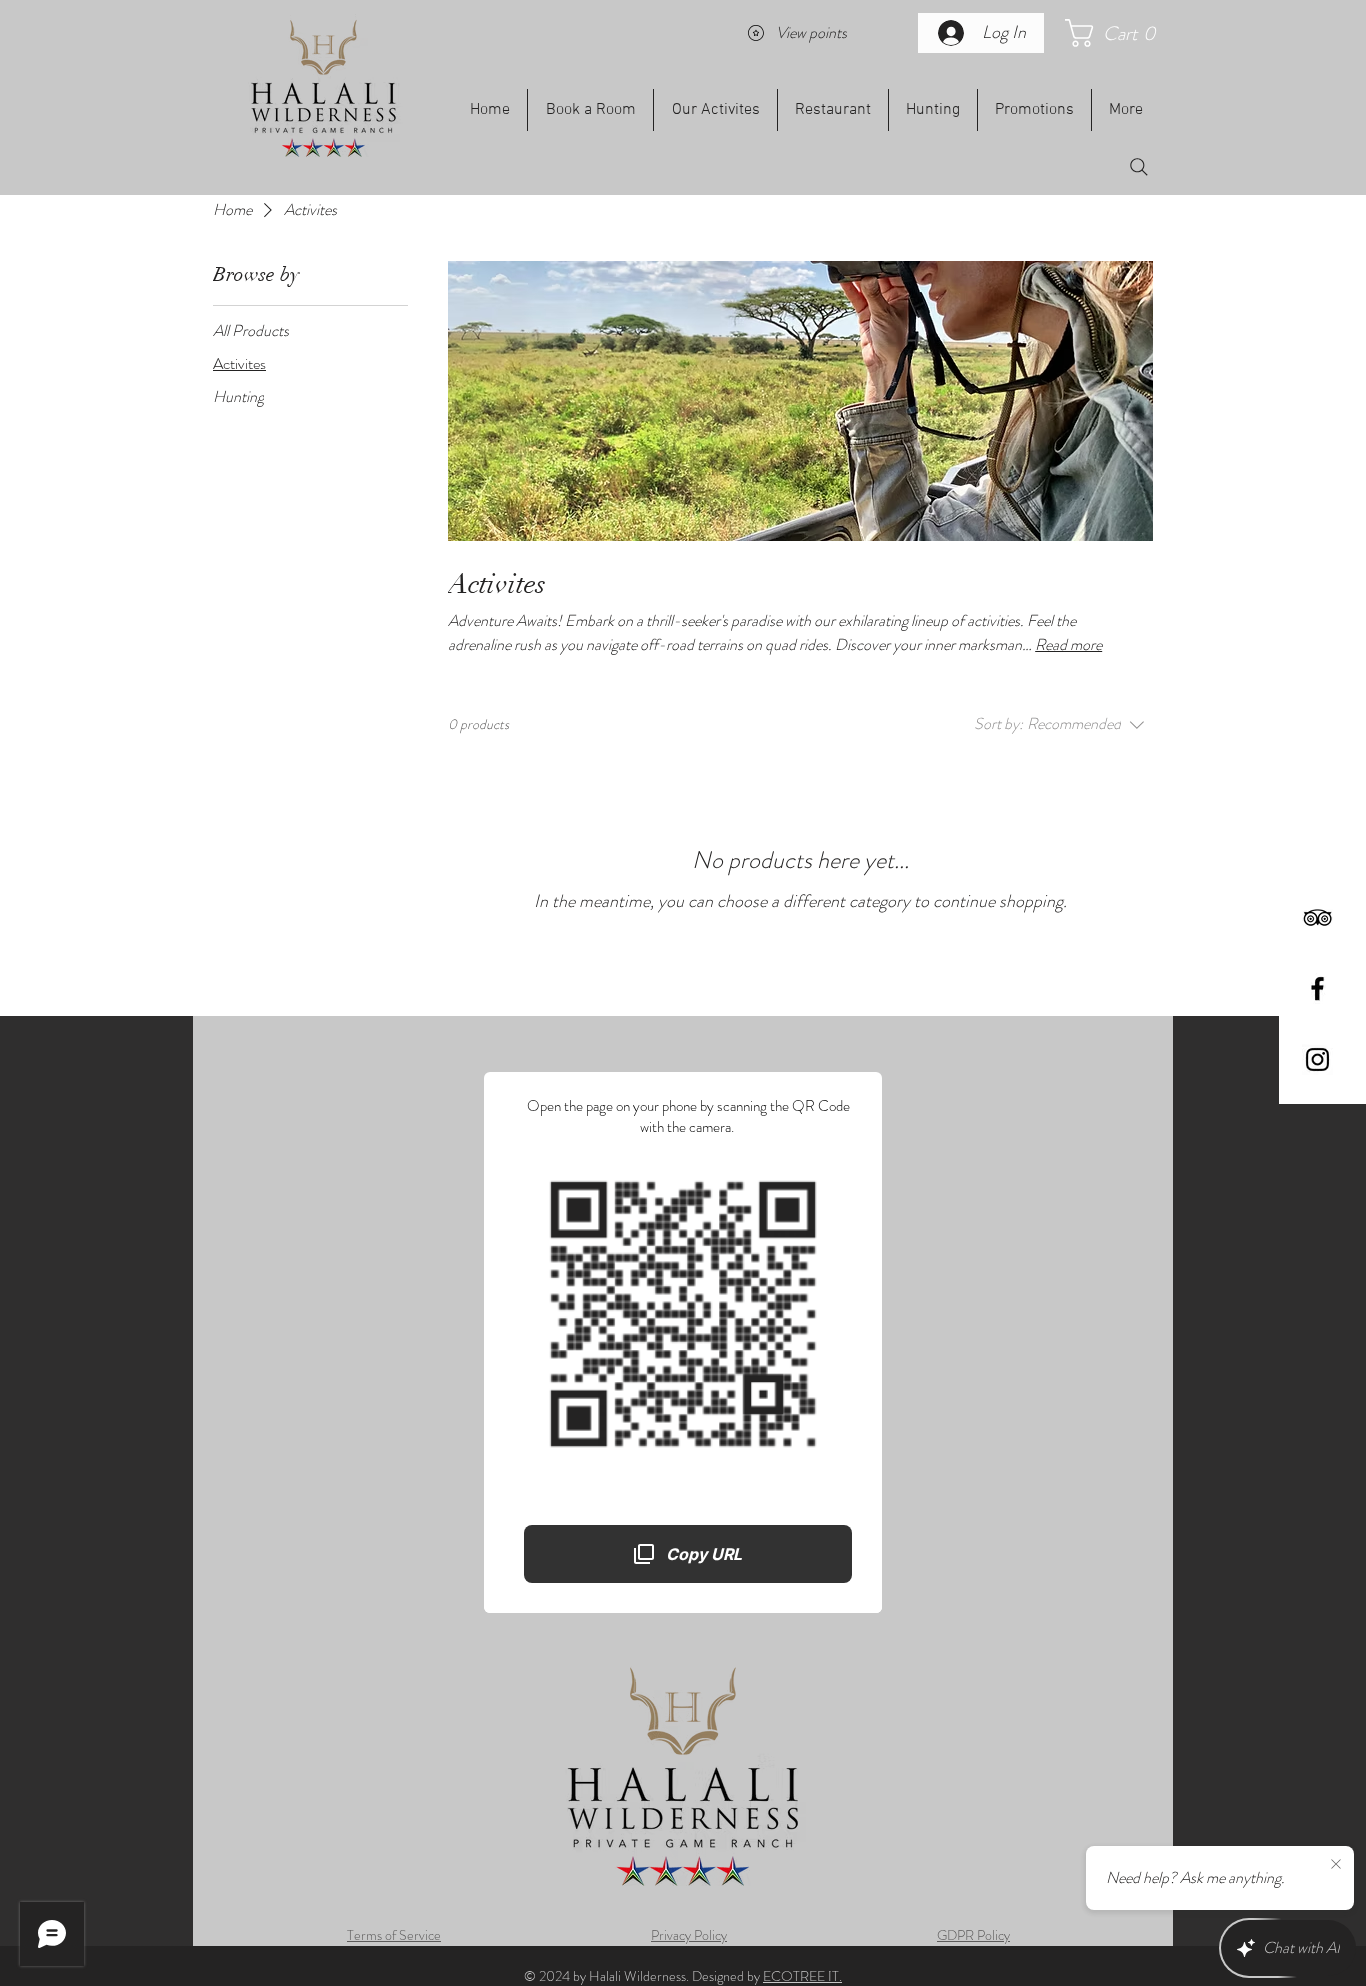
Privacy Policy (689, 1935)
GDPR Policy (973, 1935)
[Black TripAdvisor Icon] (1317, 917)
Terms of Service (394, 1935)
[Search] (1139, 167)
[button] (1119, 33)
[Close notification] (1336, 1865)
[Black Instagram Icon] (1317, 1059)
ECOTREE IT (801, 1976)
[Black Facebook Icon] (1317, 988)
